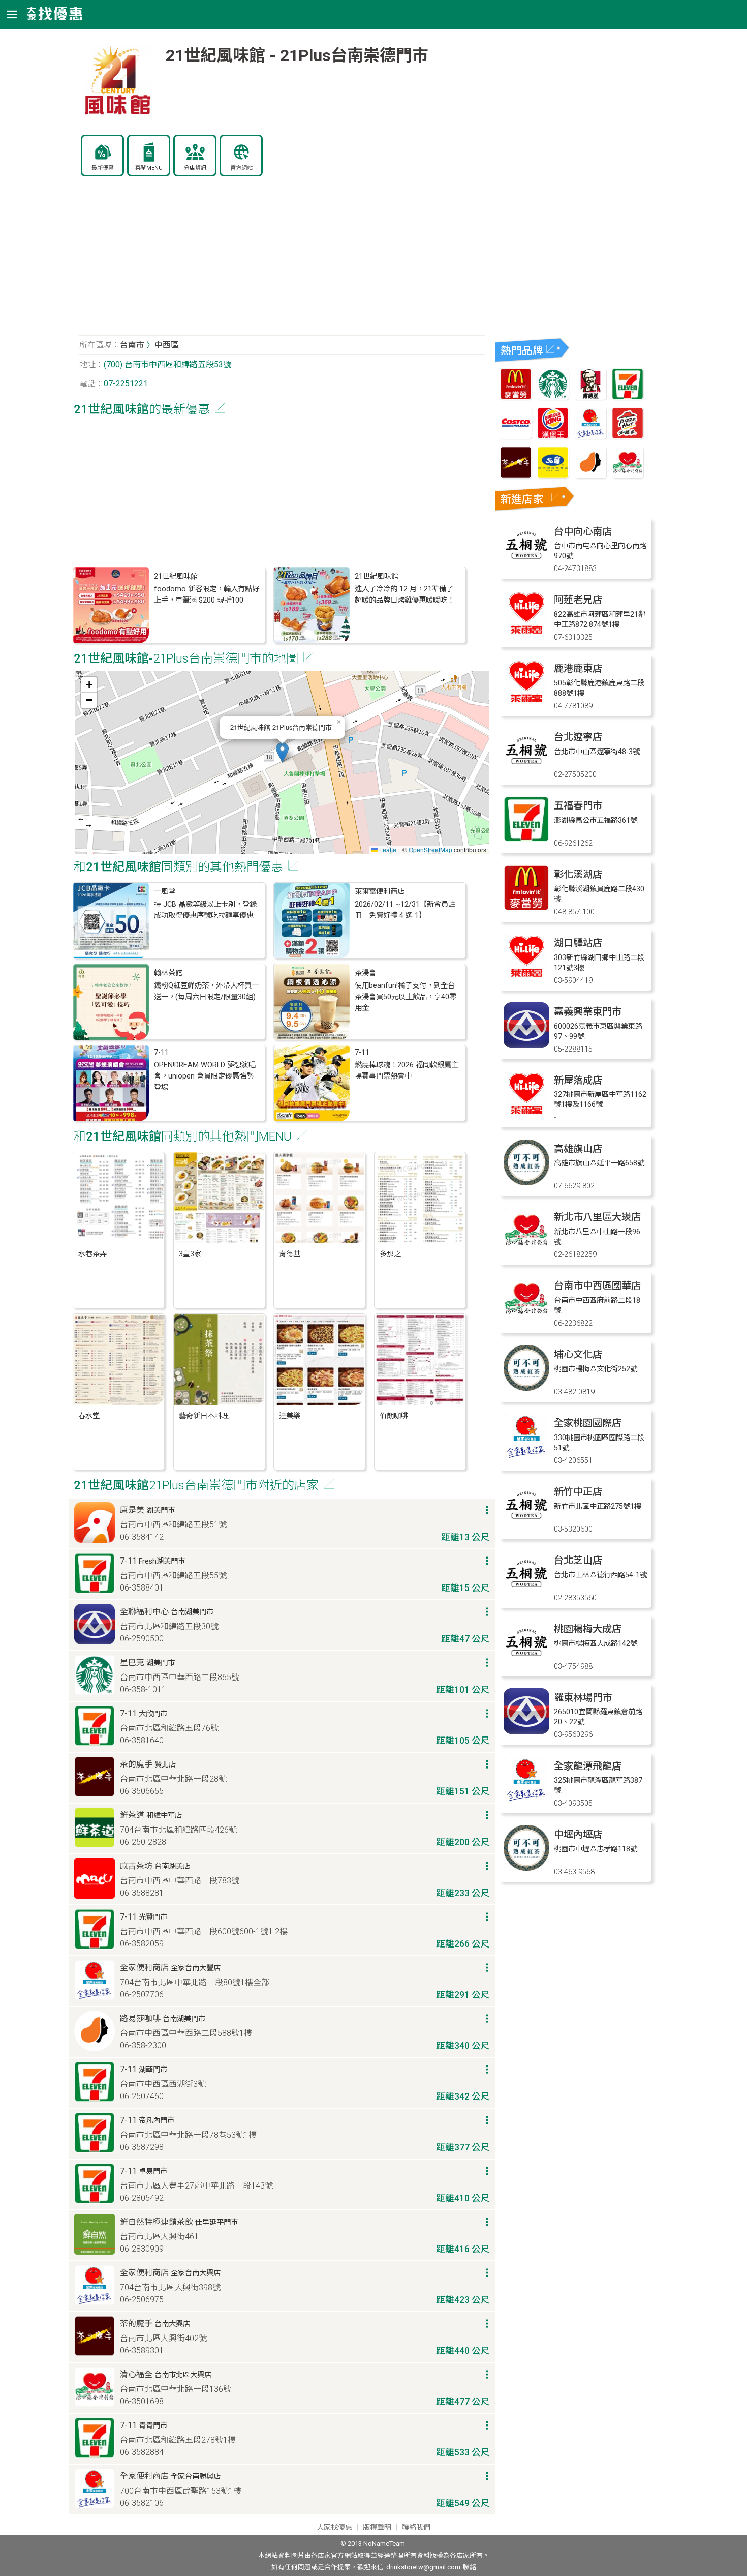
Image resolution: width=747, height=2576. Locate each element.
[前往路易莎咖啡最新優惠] (590, 476)
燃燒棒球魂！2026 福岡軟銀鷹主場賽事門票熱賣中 (407, 1071)
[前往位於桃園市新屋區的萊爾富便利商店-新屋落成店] (526, 1114)
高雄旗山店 (578, 1149)
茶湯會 (365, 973)
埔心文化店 (578, 1354)
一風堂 (165, 892)
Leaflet (388, 849)
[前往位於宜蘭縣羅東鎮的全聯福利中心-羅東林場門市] (526, 1731)
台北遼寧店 (578, 737)
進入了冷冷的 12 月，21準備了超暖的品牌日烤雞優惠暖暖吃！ (404, 595)
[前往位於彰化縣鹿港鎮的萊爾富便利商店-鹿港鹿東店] (526, 702)
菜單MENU (149, 168)
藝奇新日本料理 (204, 1416)
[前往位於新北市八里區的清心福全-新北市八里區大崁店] (526, 1251)
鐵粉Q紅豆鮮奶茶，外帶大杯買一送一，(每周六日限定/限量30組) (206, 991)
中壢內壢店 (578, 1834)
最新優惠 (103, 168)
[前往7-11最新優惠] (628, 397)
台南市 (132, 345)
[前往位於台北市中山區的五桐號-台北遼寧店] (526, 771)
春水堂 (89, 1416)
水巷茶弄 (92, 1254)
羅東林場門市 (583, 1698)
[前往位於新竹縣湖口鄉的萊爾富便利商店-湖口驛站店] (526, 977)
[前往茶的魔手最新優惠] (516, 476)
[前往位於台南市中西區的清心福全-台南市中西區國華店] (526, 1319)
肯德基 (290, 1254)
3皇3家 (190, 1254)
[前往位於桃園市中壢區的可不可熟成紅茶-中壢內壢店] (526, 1868)
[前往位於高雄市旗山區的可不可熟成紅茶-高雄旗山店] (526, 1182)
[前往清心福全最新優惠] (628, 476)
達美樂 (290, 1416)
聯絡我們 (416, 2527)
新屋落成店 (578, 1080)
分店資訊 (195, 168)
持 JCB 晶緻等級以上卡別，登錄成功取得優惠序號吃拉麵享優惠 (205, 910)
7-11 (161, 1052)
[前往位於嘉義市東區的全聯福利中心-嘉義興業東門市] (526, 1045)
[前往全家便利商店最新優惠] (590, 436)
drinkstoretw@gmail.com (423, 2567)
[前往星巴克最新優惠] (553, 397)
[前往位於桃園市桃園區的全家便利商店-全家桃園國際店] (526, 1457)
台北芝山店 (578, 1560)
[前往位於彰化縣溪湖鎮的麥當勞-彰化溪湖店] (526, 908)
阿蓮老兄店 (578, 600)
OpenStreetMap (430, 849)
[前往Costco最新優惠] (516, 436)
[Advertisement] (282, 261)
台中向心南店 (583, 532)
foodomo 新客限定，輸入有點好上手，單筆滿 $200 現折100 (207, 595)
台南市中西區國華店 (597, 1286)
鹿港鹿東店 (578, 668)
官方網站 (241, 168)
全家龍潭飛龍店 (588, 1766)
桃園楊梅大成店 (588, 1629)
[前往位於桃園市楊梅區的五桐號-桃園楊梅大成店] (526, 1663)
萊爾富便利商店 (380, 892)
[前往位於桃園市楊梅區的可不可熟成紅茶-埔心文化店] (526, 1388)
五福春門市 (578, 806)
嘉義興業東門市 (588, 1012)
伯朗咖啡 (394, 1416)
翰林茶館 (168, 973)
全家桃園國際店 (588, 1423)
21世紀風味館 (176, 576)
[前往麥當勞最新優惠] (516, 397)
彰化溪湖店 (578, 874)
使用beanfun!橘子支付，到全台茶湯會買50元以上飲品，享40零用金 (406, 997)
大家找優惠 (334, 2527)
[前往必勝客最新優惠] (628, 436)
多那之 (390, 1254)
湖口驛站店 (578, 943)
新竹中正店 (578, 1492)
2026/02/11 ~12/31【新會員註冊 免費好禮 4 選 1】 (405, 910)
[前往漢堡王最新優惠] (553, 436)
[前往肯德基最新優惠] (590, 397)
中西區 (167, 345)
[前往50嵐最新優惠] (553, 476)
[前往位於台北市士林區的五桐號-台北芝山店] (526, 1594)
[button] (282, 752)
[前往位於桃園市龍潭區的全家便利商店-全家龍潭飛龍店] (526, 1800)
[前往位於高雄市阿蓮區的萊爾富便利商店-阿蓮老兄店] (526, 633)
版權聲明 (377, 2527)
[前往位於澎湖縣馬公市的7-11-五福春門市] (526, 839)
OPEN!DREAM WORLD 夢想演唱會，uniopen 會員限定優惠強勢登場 (205, 1076)
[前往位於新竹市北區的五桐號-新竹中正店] (526, 1525)
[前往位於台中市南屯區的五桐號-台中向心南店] (526, 565)
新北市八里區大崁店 (597, 1217)
